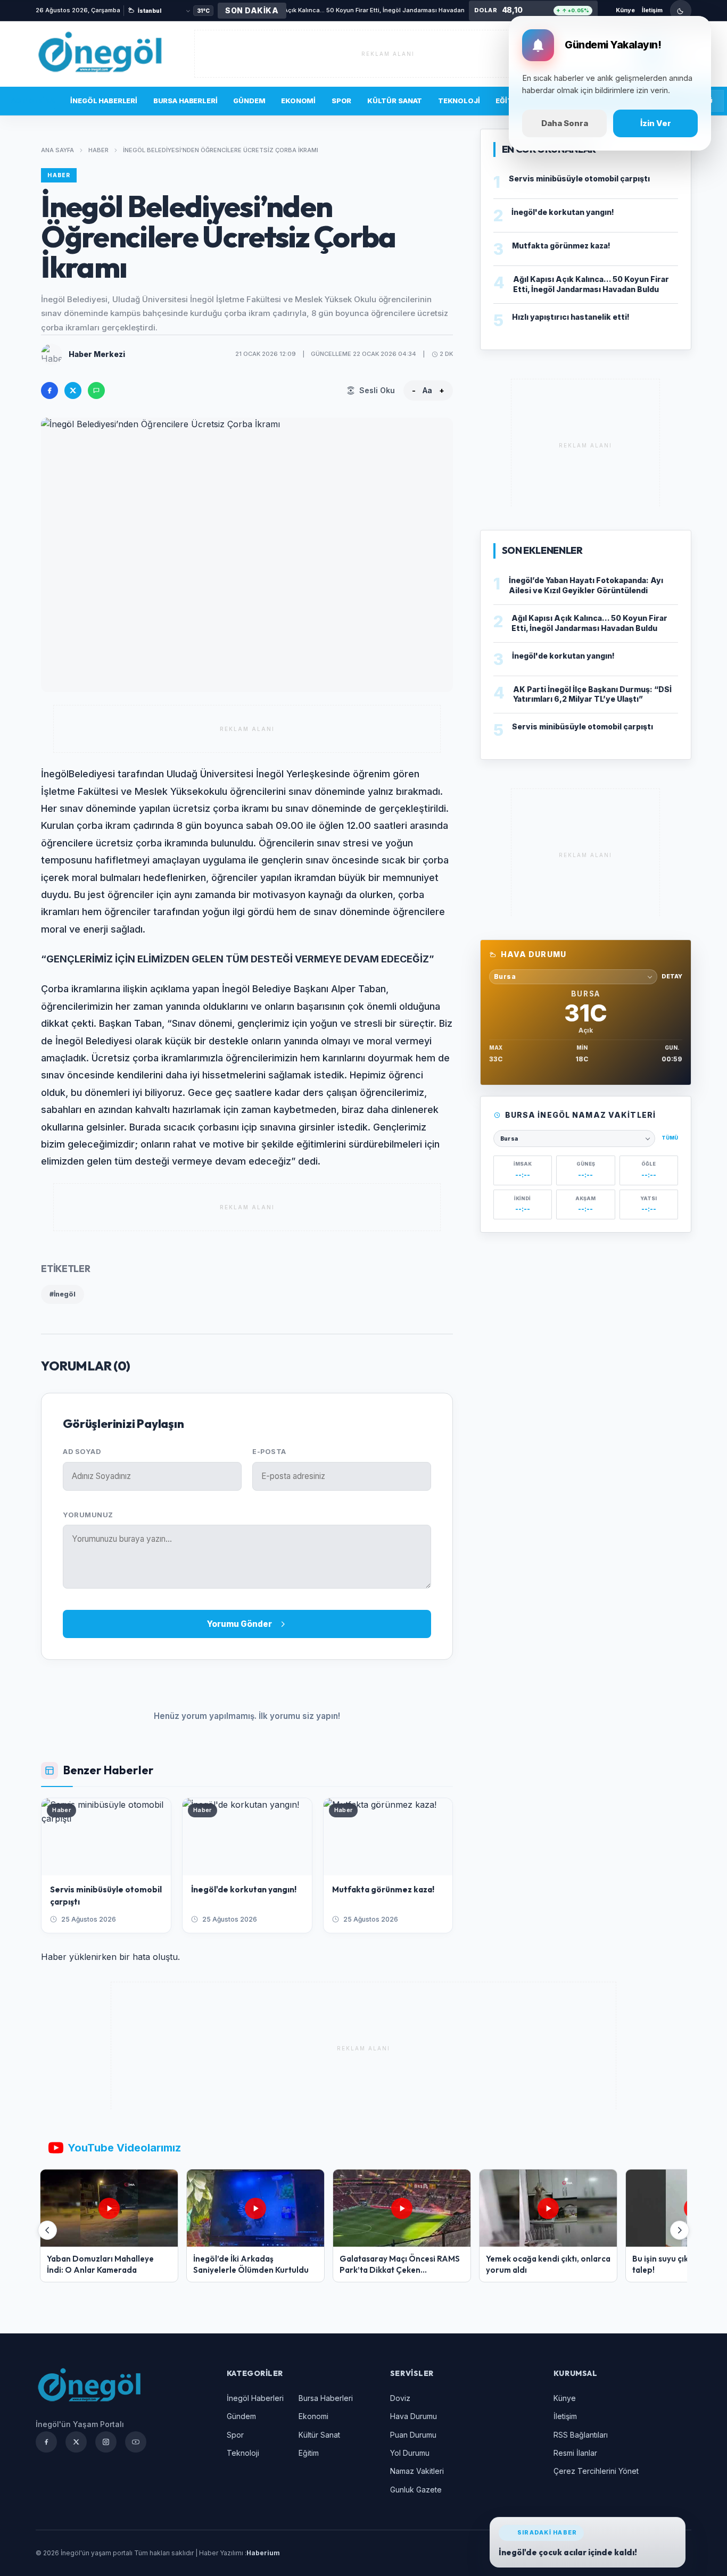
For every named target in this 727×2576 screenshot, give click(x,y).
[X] (76, 2442)
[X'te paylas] (73, 390)
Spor (341, 101)
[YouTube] (136, 2442)
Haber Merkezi (97, 354)
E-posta (269, 1452)
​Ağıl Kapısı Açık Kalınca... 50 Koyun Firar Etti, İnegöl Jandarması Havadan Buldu (324, 10)
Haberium (263, 2553)
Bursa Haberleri (185, 101)
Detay (672, 976)
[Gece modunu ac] (681, 11)
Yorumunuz (88, 1515)
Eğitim (309, 2453)
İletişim (652, 10)
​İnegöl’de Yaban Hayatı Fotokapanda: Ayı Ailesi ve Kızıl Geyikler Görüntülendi (586, 585)
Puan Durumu (413, 2435)
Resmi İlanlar (575, 2453)
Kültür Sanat (395, 101)
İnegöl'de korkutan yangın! (563, 212)
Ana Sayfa (57, 150)
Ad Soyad (82, 1452)
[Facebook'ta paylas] (49, 390)
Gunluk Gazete (416, 2490)
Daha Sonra (565, 123)
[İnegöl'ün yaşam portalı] (100, 53)
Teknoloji (459, 101)
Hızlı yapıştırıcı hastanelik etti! (571, 317)
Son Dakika (33, 101)
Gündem (249, 101)
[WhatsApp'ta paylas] (96, 390)
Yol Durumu (410, 2453)
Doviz (400, 2398)
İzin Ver (656, 123)
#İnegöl (63, 1294)
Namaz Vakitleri (417, 2471)
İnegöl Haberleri (104, 101)
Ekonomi (298, 101)
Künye (625, 10)
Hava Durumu (414, 2416)
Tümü (670, 1138)
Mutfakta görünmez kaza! (561, 246)
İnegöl (55, 774)
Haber (98, 150)
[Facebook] (46, 2442)
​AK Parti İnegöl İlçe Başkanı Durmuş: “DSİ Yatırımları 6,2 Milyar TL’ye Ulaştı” (592, 694)
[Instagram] (106, 2442)
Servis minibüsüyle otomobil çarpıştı (579, 178)
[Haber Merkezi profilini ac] (52, 354)
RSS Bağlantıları (581, 2435)
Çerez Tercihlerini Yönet (596, 2471)
